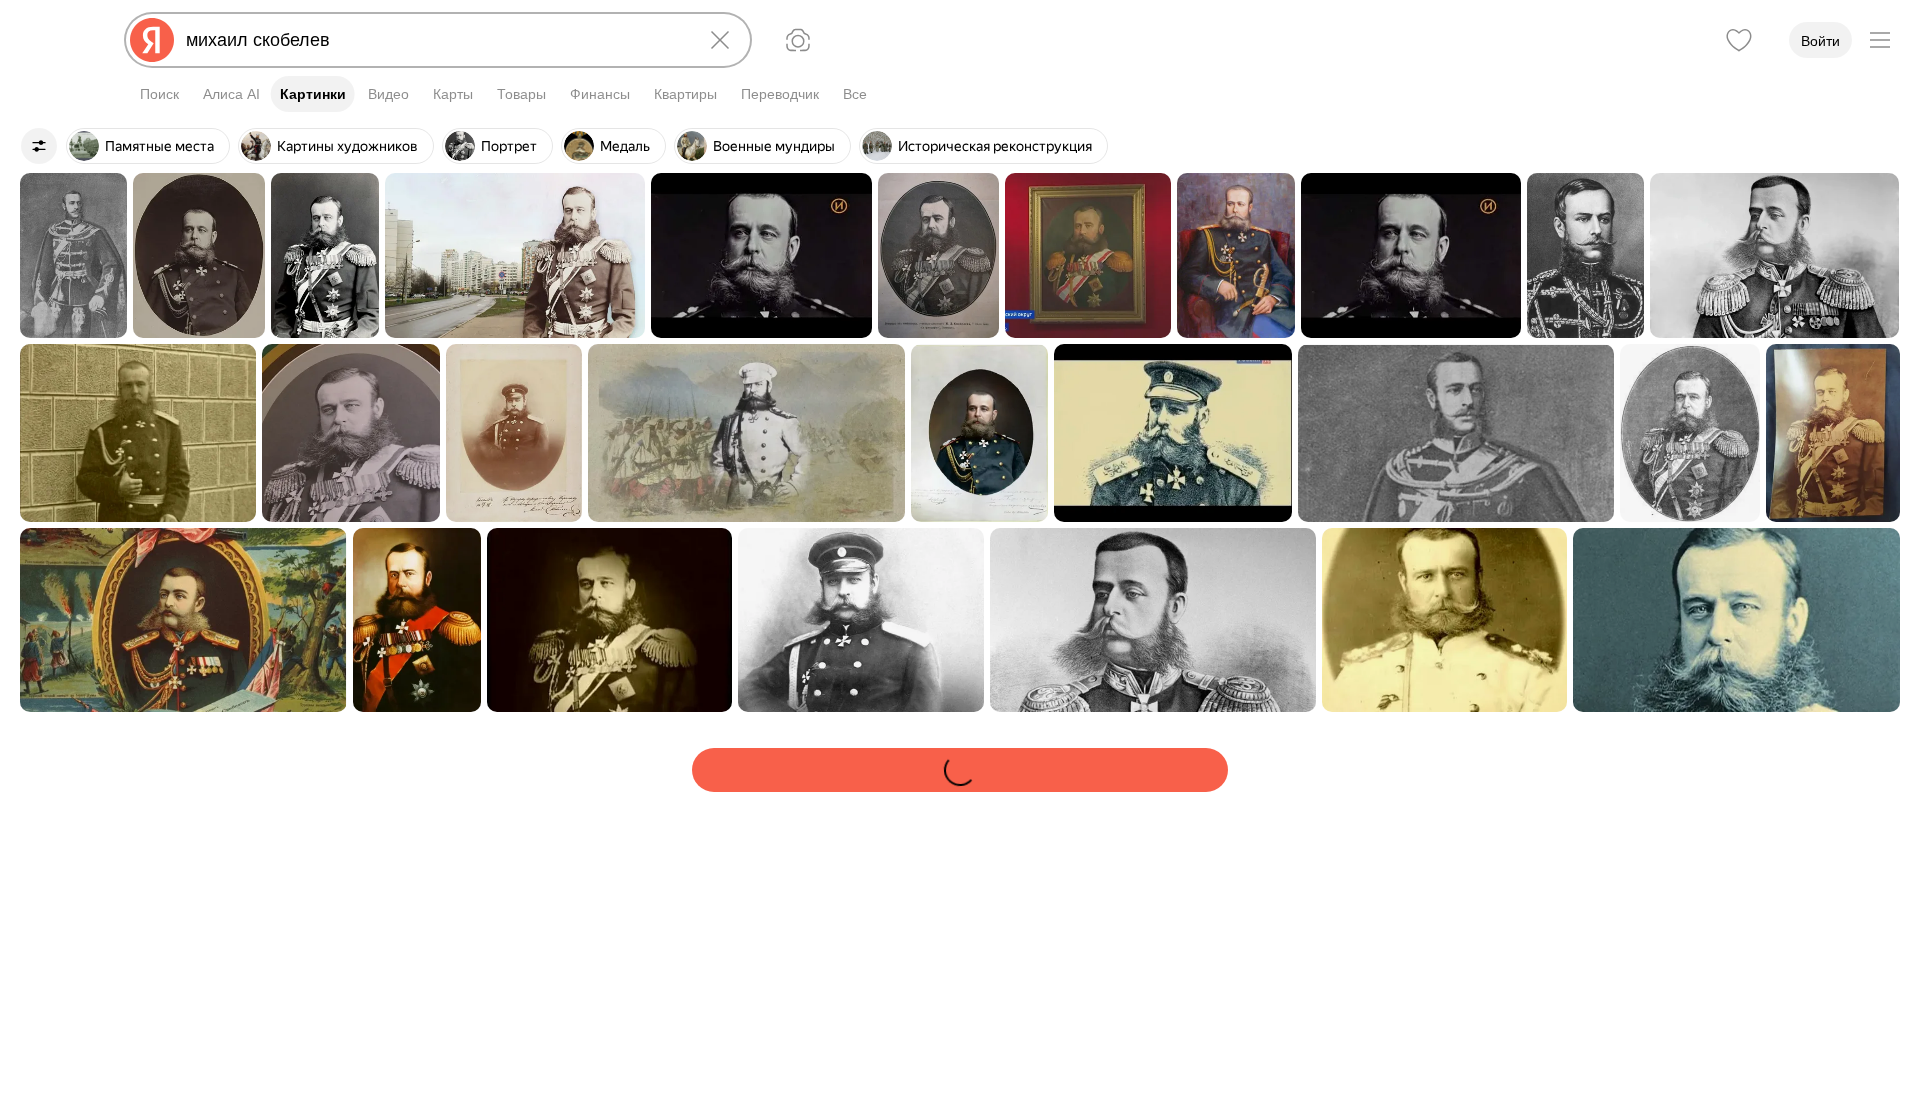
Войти (1820, 41)
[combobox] (434, 40)
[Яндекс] (152, 40)
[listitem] (148, 146)
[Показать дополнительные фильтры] (39, 146)
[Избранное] (1739, 40)
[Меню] (1880, 40)
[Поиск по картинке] (798, 40)
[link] (73, 255)
